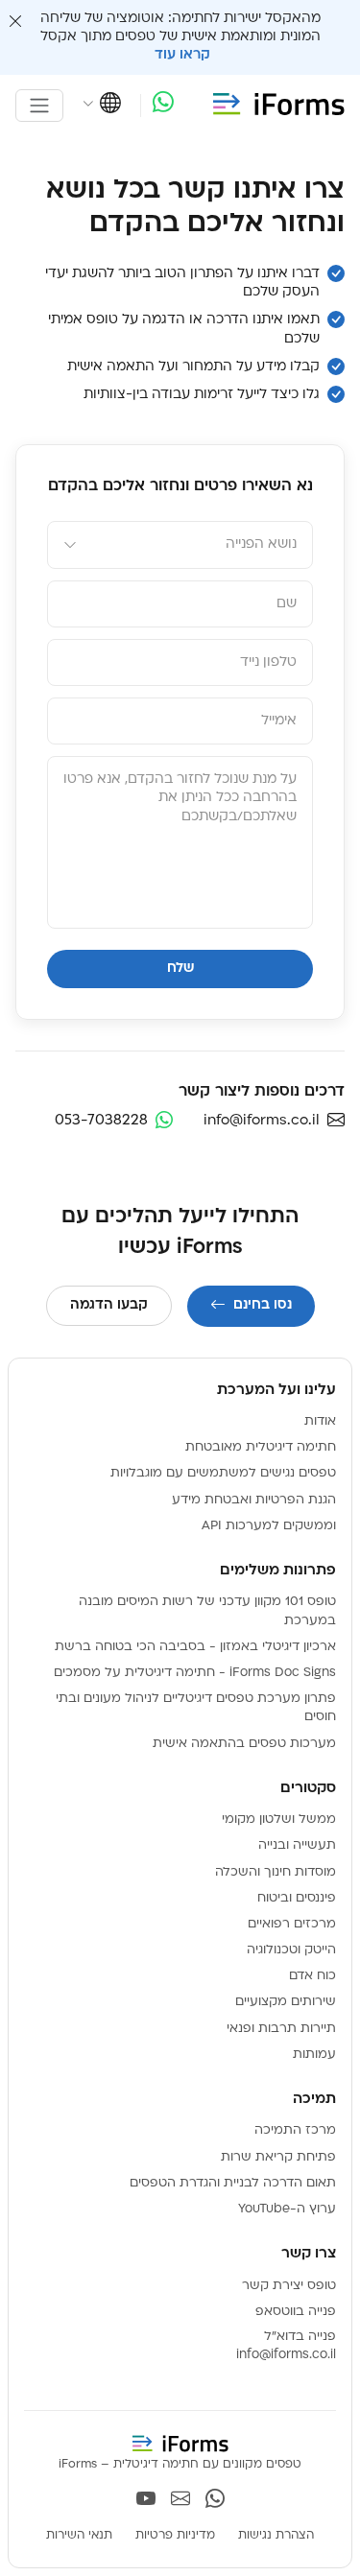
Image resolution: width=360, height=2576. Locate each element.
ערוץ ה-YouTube (287, 2209)
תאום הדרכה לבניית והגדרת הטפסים (233, 2183)
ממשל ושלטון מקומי (279, 1820)
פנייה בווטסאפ (296, 2312)
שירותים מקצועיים (286, 2002)
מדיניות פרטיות (175, 2536)
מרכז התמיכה (295, 2130)
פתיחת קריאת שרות (278, 2157)
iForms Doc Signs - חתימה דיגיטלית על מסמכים (195, 1673)
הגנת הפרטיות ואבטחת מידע (254, 1500)
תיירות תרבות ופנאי (281, 2029)
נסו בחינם (263, 1305)
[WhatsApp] (163, 105)
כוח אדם (312, 1976)
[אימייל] (180, 2501)
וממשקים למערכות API (269, 1526)
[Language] (102, 106)
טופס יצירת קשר (289, 2286)
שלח (180, 969)
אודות (320, 1421)
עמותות (314, 2055)
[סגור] (15, 23)
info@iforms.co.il (286, 2355)
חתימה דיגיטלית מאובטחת (261, 1447)
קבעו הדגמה (109, 1305)
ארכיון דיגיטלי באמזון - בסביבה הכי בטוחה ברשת (195, 1647)
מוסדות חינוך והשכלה (276, 1872)
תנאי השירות (79, 2536)
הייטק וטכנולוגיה (291, 1950)
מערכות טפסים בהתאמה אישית (244, 1744)
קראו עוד (180, 55)
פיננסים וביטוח (297, 1898)
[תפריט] (39, 106)
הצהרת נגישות (276, 2536)
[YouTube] (146, 2501)
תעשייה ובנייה (297, 1845)
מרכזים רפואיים (292, 1924)
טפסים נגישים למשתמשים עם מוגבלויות (223, 1473)
